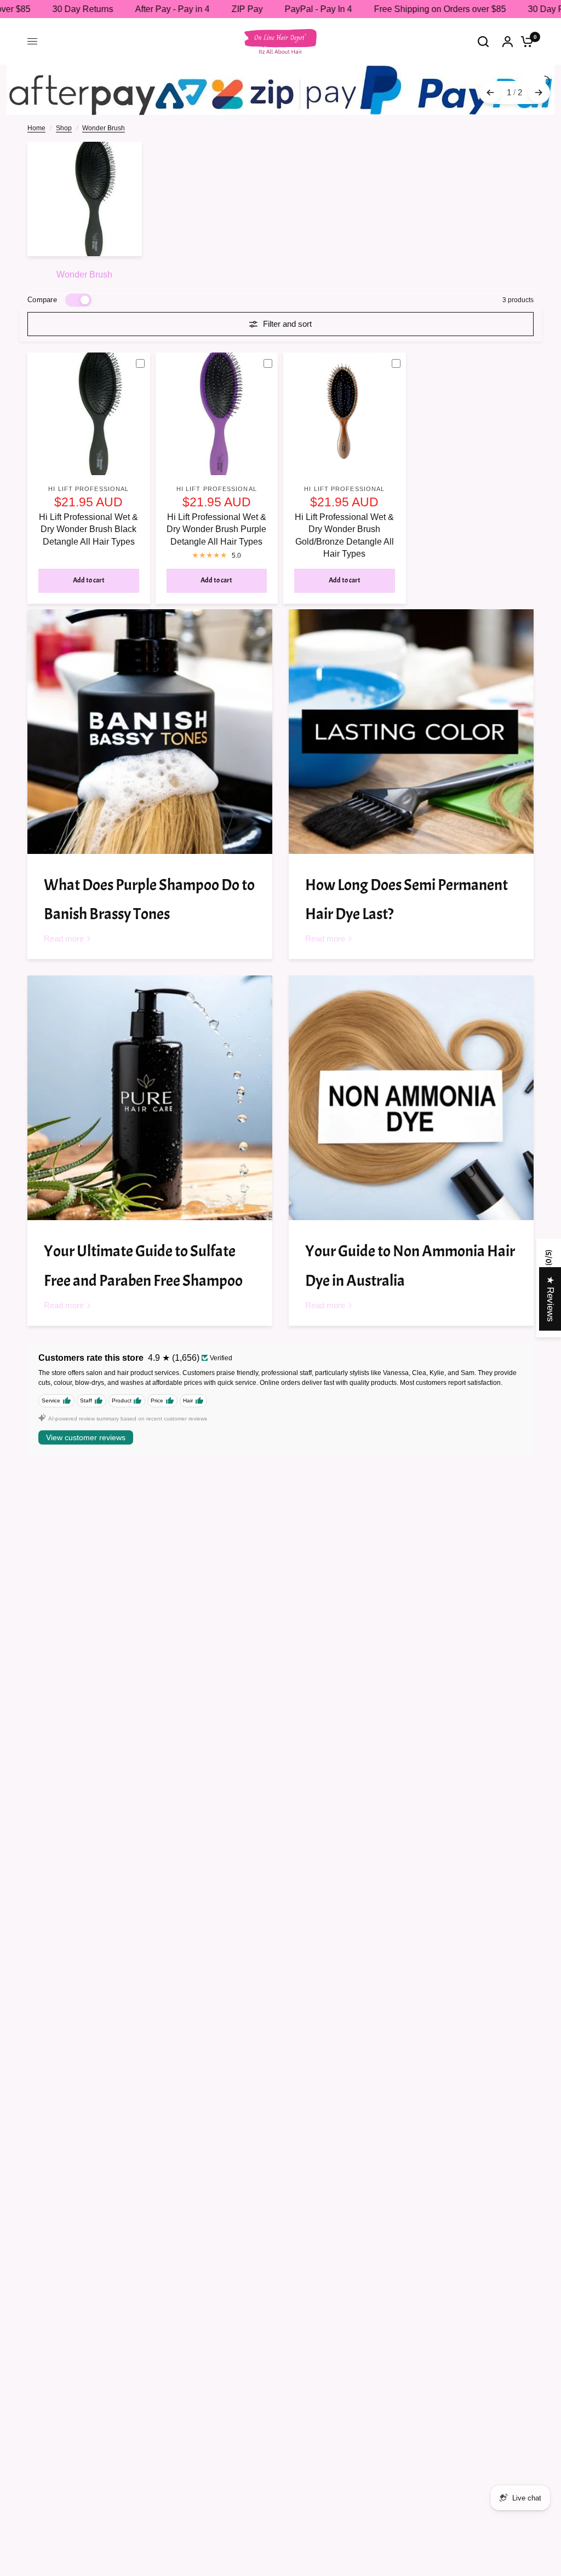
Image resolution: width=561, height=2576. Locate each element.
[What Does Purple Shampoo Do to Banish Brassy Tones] (150, 732)
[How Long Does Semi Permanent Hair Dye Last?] (411, 732)
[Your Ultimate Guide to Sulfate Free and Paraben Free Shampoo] (150, 1098)
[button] (219, 2474)
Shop (64, 128)
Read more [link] (64, 938)
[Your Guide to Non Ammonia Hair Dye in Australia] (411, 1098)
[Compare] (145, 363)
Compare (42, 300)
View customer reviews (86, 1437)
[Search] (483, 41)
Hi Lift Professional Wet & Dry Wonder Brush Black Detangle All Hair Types (88, 529)
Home (36, 128)
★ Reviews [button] (550, 1299)
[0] (524, 41)
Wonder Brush (104, 128)
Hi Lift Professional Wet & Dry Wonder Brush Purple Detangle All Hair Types (216, 529)
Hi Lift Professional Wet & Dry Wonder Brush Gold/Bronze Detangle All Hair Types (344, 535)
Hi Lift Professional (88, 489)
